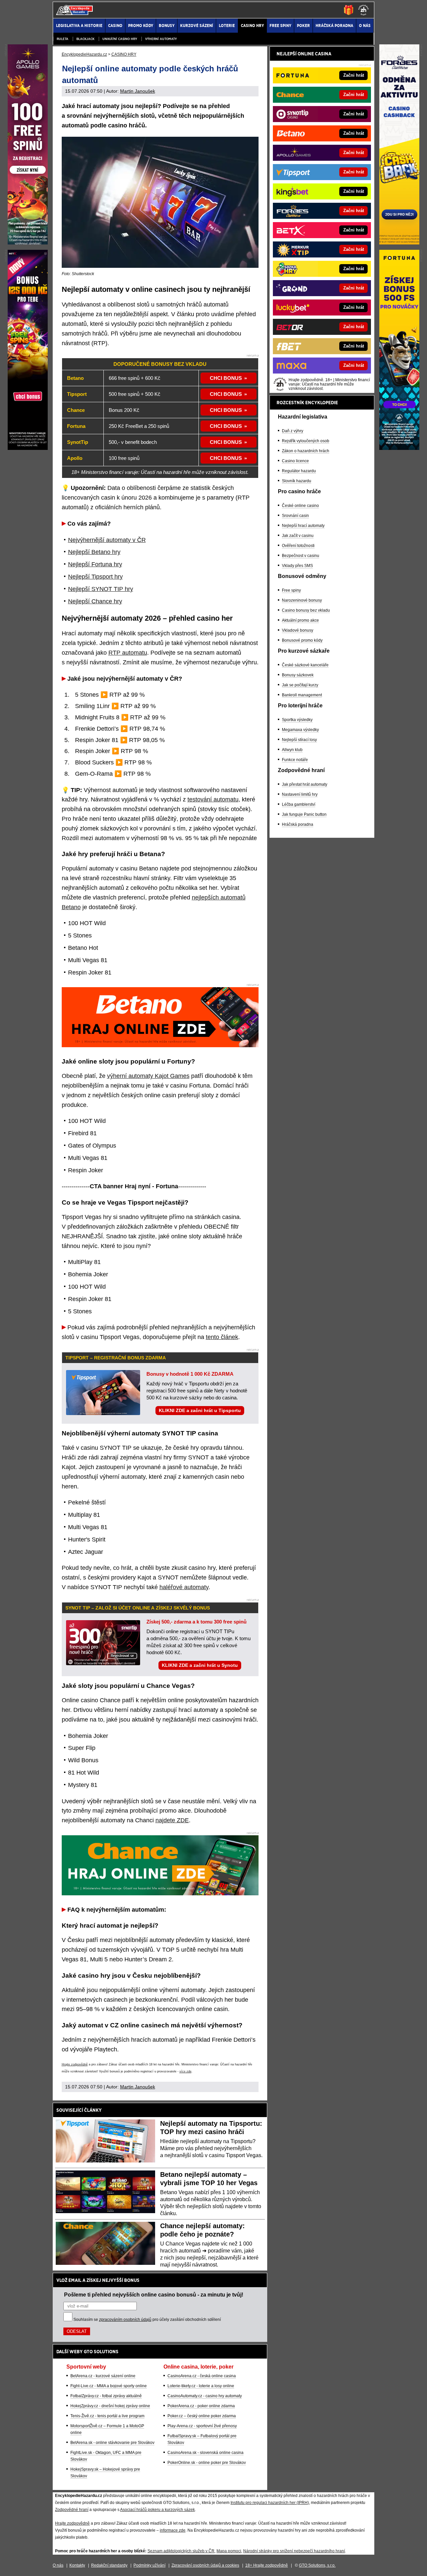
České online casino (300, 506)
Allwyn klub (292, 750)
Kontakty (77, 2565)
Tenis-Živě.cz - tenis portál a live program (107, 2416)
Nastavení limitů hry (300, 794)
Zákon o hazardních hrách (306, 451)
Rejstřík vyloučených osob (306, 441)
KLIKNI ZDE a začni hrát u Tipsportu (200, 1410)
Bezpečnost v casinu (301, 556)
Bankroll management (302, 695)
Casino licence (295, 461)
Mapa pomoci (229, 2551)
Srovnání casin (295, 516)
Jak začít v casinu (298, 536)
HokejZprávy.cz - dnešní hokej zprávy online (110, 2406)
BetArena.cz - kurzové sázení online (103, 2376)
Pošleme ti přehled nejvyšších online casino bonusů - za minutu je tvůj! (154, 2295)
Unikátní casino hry (120, 39)
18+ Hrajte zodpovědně (267, 2565)
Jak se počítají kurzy (300, 685)
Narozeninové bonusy (302, 600)
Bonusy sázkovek (298, 675)
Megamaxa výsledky (300, 730)
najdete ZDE (172, 1820)
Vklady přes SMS (297, 566)
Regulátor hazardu (299, 471)
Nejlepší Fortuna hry (95, 564)
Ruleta (63, 39)
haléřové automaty (184, 1587)
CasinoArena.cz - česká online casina (202, 2376)
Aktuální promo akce (300, 620)
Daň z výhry (293, 431)
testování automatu (213, 799)
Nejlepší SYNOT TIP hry (101, 589)
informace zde (173, 2530)
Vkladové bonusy (298, 630)
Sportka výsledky (297, 720)
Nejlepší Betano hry (94, 552)
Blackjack (85, 39)
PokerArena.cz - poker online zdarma (201, 2406)
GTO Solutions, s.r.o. (317, 2565)
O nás (58, 2565)
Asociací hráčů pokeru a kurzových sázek (157, 2510)
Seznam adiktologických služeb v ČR (181, 2551)
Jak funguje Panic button (304, 814)
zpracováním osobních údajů (125, 2320)
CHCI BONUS (226, 378)
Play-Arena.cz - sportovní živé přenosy (202, 2426)
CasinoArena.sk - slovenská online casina (205, 2453)
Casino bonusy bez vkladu (306, 610)
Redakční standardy (109, 2565)
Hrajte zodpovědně (75, 2064)
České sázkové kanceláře (305, 665)
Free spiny (291, 590)
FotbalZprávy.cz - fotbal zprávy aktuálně (106, 2396)
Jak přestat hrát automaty (305, 784)
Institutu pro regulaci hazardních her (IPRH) (270, 2503)
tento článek (222, 1337)
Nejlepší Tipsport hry (95, 577)
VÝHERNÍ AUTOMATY (161, 39)
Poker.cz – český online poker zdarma (202, 2416)
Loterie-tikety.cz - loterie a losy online (201, 2386)
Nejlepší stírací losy (299, 740)
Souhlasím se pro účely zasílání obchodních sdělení (147, 2320)
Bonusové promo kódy (302, 640)
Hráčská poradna (298, 824)
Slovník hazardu (297, 481)
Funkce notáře (295, 760)
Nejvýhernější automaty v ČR (107, 540)
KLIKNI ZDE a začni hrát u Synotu (200, 1665)
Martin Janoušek (138, 91)
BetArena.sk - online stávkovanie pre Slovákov (112, 2443)
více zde (185, 2071)
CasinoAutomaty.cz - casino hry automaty (205, 2396)
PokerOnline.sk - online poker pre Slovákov (207, 2463)
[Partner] (399, 243)
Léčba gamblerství (299, 804)
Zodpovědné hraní (72, 2510)
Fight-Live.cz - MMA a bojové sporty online (109, 2386)
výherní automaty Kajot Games (148, 1076)
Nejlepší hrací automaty (303, 526)
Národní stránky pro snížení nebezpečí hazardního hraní (294, 2551)
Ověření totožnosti (298, 546)
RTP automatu (128, 653)
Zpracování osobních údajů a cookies (205, 2565)
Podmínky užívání (149, 2565)
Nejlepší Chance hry (95, 601)
